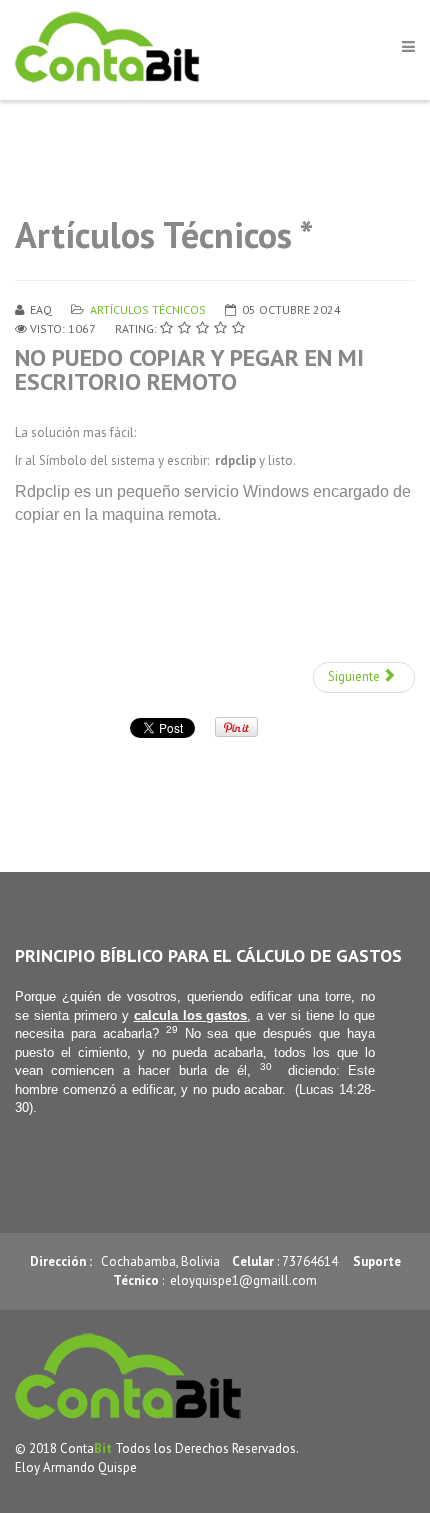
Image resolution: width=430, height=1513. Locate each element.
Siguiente (355, 676)
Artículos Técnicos (148, 309)
